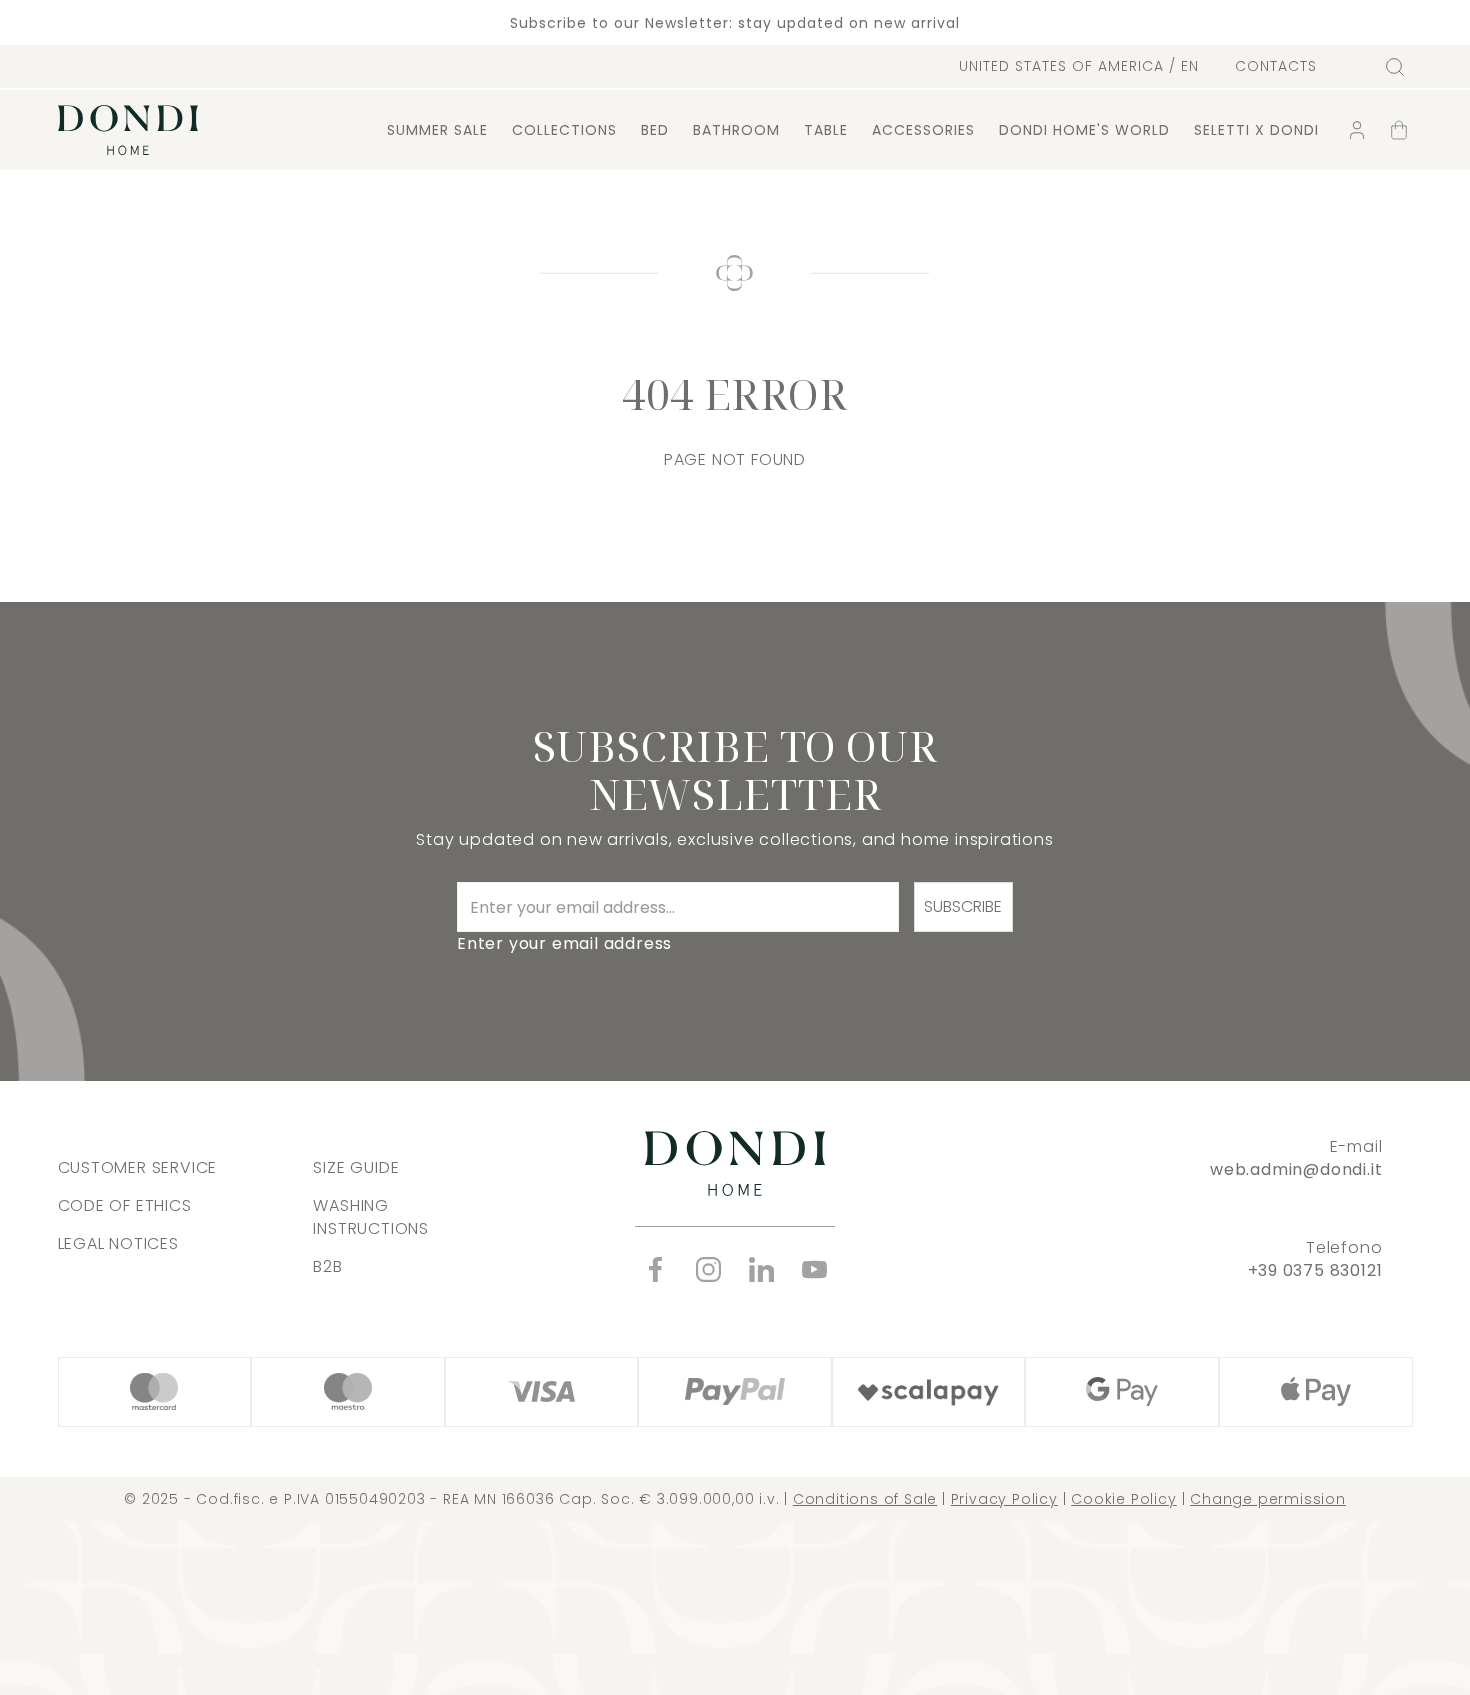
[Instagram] (708, 1269)
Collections (564, 130)
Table (826, 130)
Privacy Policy (1004, 1499)
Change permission (1268, 1499)
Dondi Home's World (1084, 130)
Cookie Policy (1123, 1499)
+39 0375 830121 (1315, 1270)
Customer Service (138, 1167)
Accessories (923, 130)
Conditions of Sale (865, 1499)
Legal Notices (118, 1243)
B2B (327, 1266)
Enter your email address (564, 943)
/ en (1079, 66)
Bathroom (736, 130)
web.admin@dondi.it (1296, 1169)
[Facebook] (655, 1269)
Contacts (1276, 66)
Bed (655, 130)
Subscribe (963, 906)
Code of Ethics (125, 1205)
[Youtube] (814, 1269)
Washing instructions (371, 1217)
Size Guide (356, 1167)
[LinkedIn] (761, 1269)
